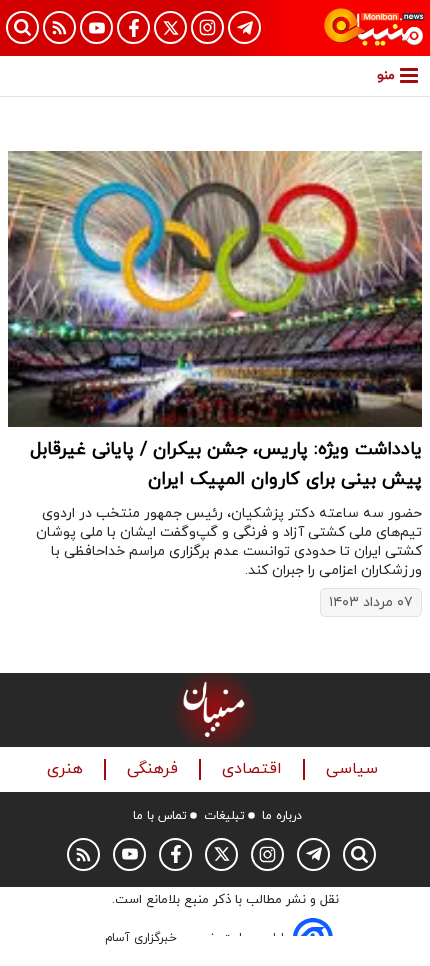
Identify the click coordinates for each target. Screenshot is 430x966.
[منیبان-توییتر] (170, 27)
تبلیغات (224, 816)
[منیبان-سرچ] (359, 854)
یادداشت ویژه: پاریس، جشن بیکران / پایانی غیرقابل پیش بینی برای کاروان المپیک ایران (226, 465)
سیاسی (354, 769)
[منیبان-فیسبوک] (133, 27)
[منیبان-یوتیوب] (96, 27)
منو (386, 75)
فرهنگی (155, 769)
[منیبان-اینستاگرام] (207, 27)
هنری (67, 769)
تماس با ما (160, 816)
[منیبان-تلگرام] (244, 27)
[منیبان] (374, 28)
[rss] (59, 27)
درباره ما (282, 816)
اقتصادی (254, 769)
